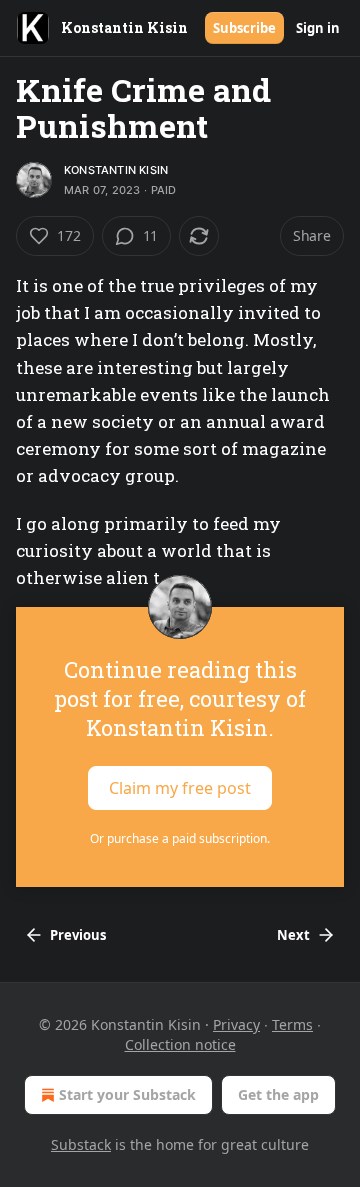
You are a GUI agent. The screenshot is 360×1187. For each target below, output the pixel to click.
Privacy (236, 1024)
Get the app (278, 1094)
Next (293, 935)
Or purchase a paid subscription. (180, 838)
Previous (78, 935)
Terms (292, 1024)
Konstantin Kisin (116, 170)
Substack (81, 1144)
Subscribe (244, 28)
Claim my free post (180, 788)
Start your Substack (127, 1094)
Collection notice (180, 1044)
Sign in (318, 28)
